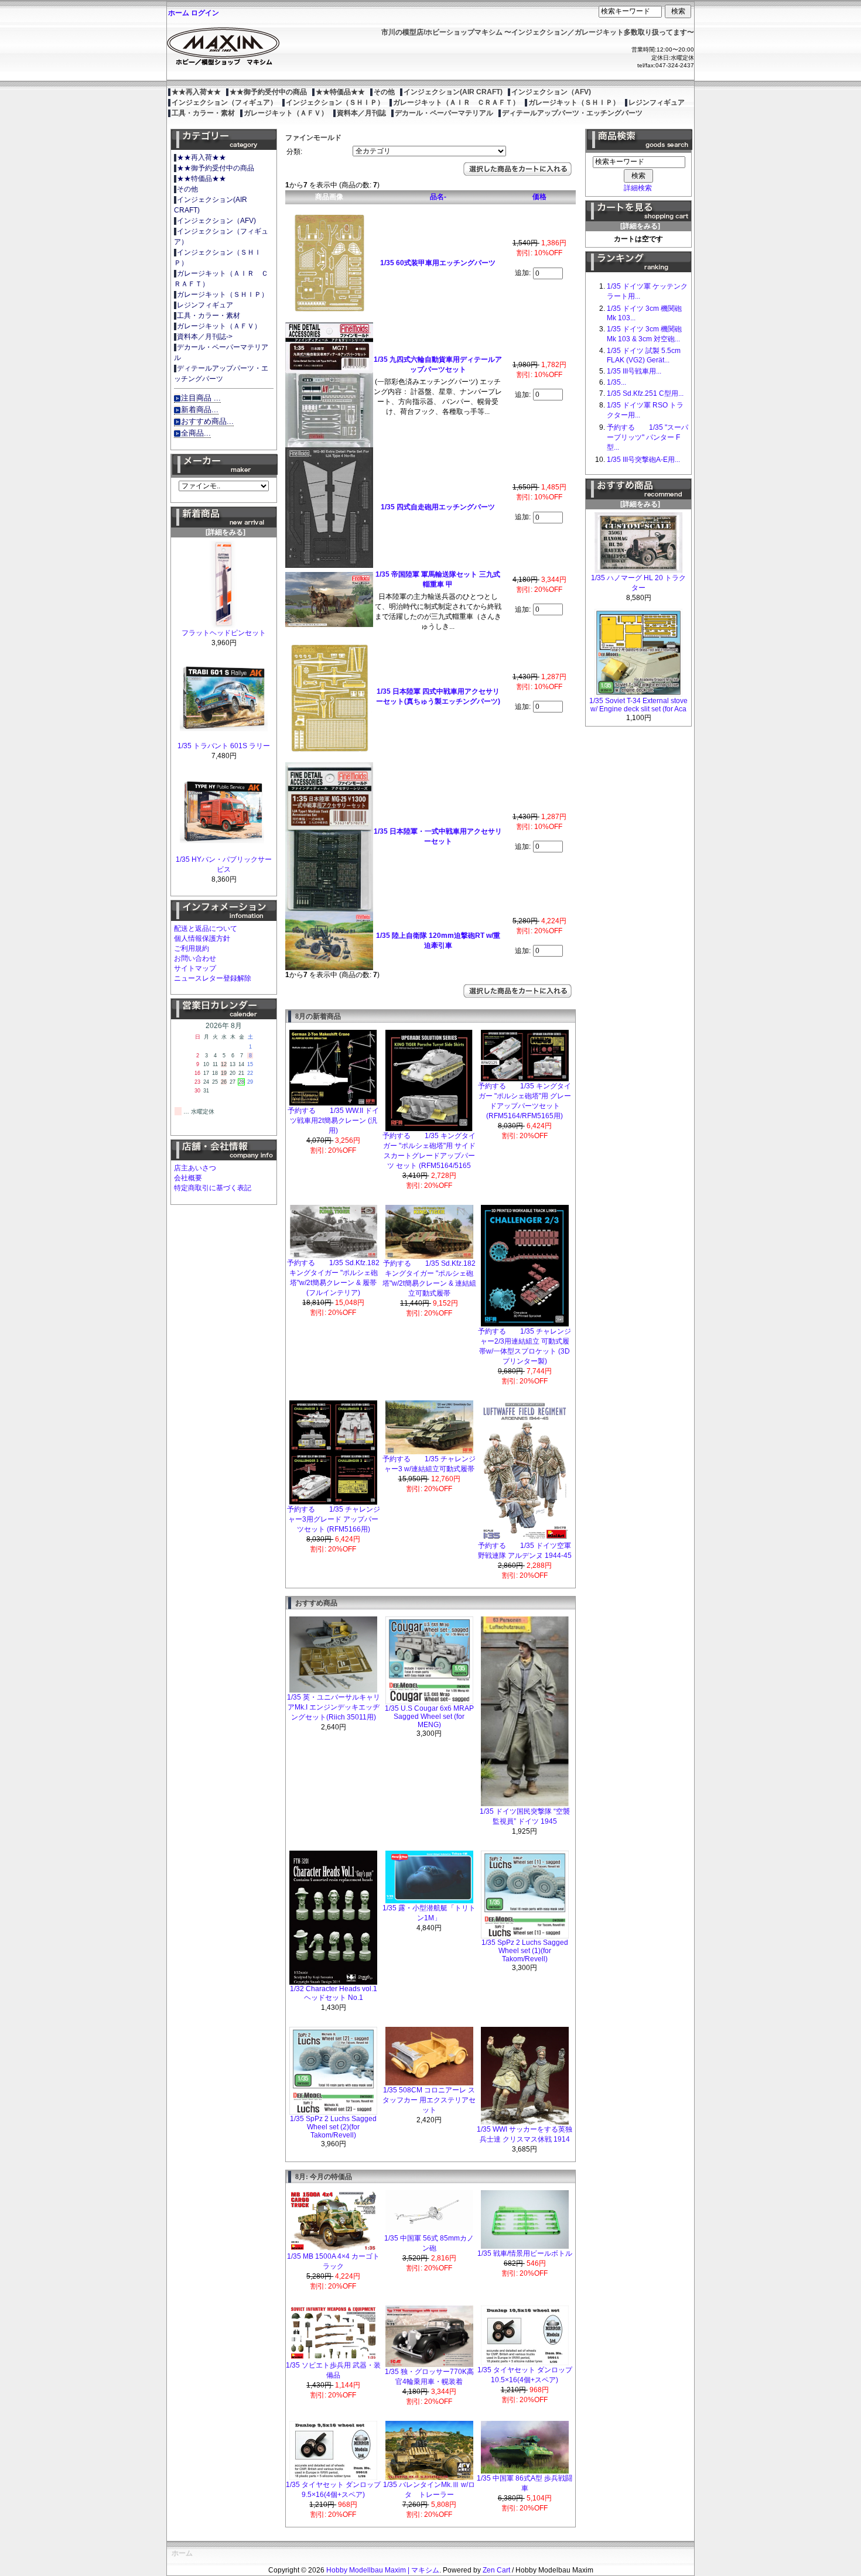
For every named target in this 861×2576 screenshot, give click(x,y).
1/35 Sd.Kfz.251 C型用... (645, 393)
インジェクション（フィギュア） (224, 102)
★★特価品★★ (340, 92)
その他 (384, 92)
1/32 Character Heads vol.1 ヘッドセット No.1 (334, 1993)
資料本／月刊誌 (361, 113)
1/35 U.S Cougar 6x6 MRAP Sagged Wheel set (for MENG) (429, 1717)
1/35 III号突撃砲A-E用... (643, 460)
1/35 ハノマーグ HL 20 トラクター (638, 583)
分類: (294, 152)
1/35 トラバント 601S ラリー (224, 746)
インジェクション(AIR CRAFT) (453, 92)
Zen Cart (496, 2570)
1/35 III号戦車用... (634, 371)
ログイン (205, 13)
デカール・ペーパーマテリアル (444, 113)
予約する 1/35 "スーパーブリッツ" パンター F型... (648, 437)
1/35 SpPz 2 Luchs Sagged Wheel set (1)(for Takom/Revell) (525, 1951)
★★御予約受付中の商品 (268, 92)
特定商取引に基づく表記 (213, 1188)
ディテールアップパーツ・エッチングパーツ (572, 113)
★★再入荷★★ (196, 92)
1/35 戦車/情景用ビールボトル (525, 2253)
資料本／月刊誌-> (205, 337)
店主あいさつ (195, 1168)
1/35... (616, 382)
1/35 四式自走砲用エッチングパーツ (438, 507)
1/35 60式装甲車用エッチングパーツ (438, 263)
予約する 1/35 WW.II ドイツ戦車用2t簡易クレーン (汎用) (333, 1121)
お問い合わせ (195, 958)
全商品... (196, 433)
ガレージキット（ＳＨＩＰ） (574, 102)
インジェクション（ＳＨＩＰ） (335, 102)
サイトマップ (195, 968)
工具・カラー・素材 (203, 113)
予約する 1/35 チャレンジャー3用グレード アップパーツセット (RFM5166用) (334, 1519)
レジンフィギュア (657, 102)
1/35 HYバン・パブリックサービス (224, 864)
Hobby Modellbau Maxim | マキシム (383, 2570)
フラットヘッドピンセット (224, 633)
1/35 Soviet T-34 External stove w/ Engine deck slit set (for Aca (638, 705)
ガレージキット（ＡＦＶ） (286, 113)
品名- (438, 197)
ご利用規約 (192, 948)
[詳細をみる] (224, 532)
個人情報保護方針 (202, 938)
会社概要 (188, 1178)
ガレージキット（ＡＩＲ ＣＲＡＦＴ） (456, 102)
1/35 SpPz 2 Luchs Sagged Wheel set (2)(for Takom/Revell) (333, 2127)
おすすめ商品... (207, 421)
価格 (539, 197)
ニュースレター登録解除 (213, 978)
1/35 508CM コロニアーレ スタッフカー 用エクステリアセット (429, 2100)
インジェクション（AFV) (551, 92)
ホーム (179, 13)
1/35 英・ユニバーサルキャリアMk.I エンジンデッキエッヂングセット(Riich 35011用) (334, 1707)
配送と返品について (206, 929)
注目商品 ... (201, 398)
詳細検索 (638, 188)
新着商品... (200, 410)
